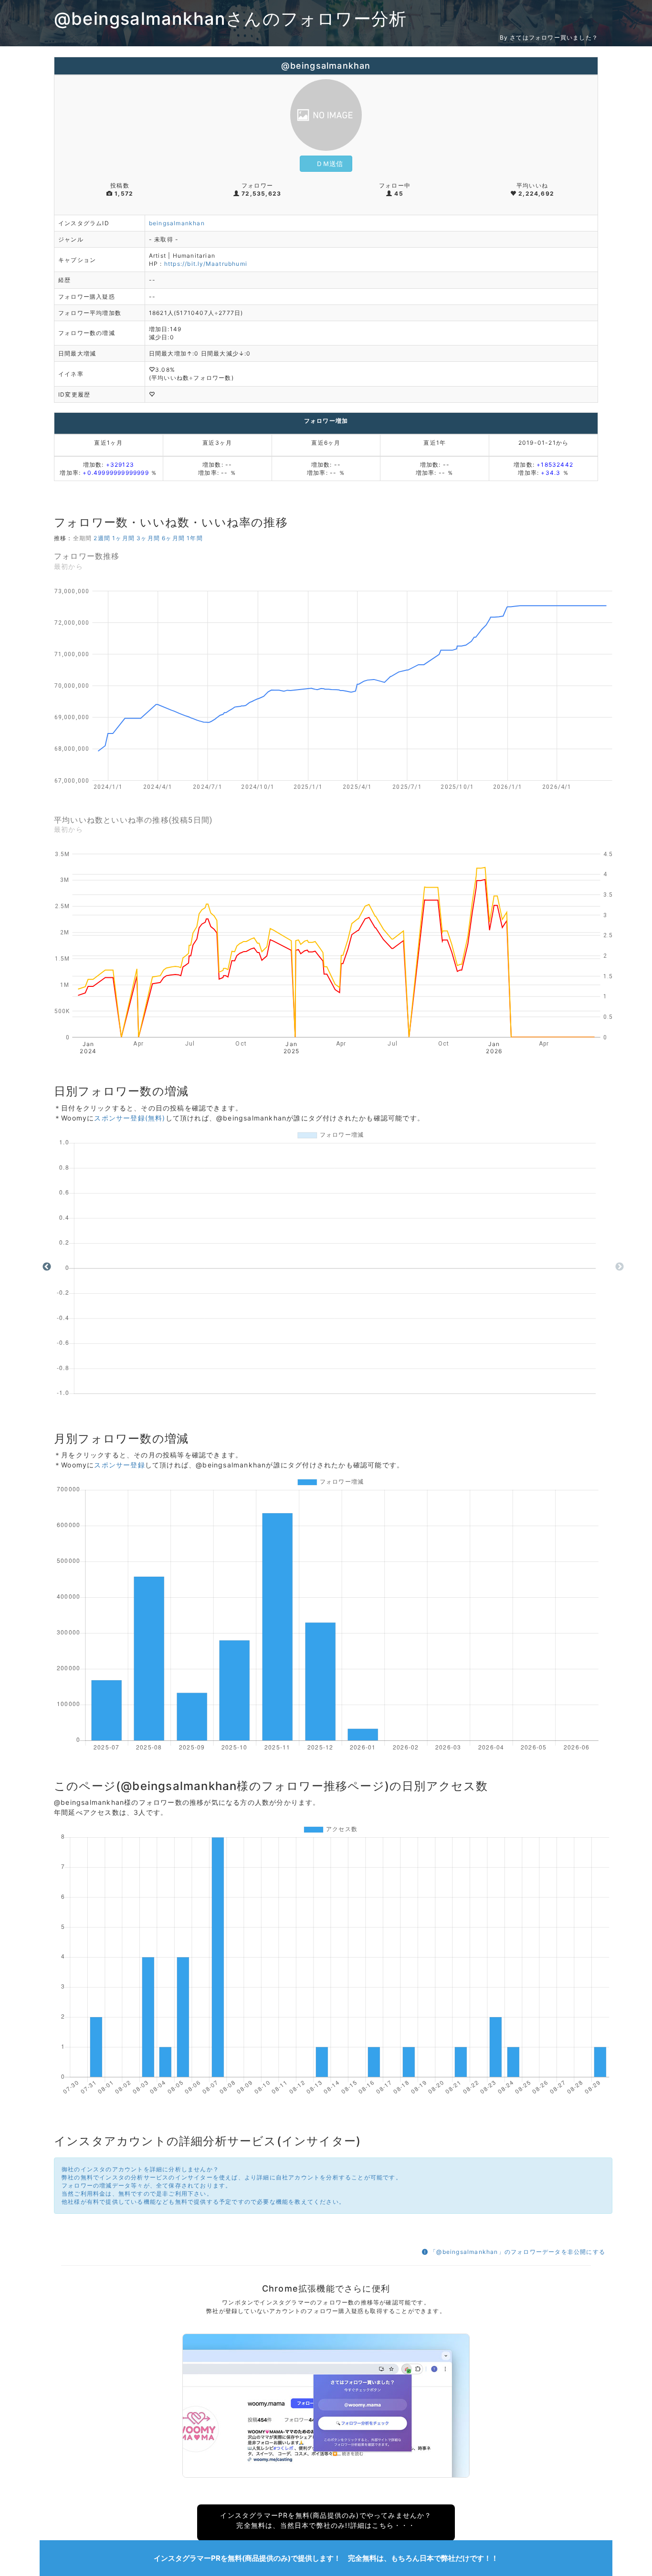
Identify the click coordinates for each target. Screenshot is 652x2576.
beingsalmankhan (177, 223)
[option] (333, 1267)
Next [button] (620, 1267)
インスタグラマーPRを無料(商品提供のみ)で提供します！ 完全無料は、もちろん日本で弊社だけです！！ (326, 2558)
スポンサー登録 (119, 1465)
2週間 (102, 538)
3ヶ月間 (148, 538)
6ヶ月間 (173, 538)
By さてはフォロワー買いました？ (549, 37)
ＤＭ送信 (329, 163)
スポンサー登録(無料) (130, 1118)
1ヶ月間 (123, 538)
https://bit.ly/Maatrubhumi (206, 264)
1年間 (195, 538)
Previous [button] (47, 1267)
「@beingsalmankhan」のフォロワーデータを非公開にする (517, 2252)
